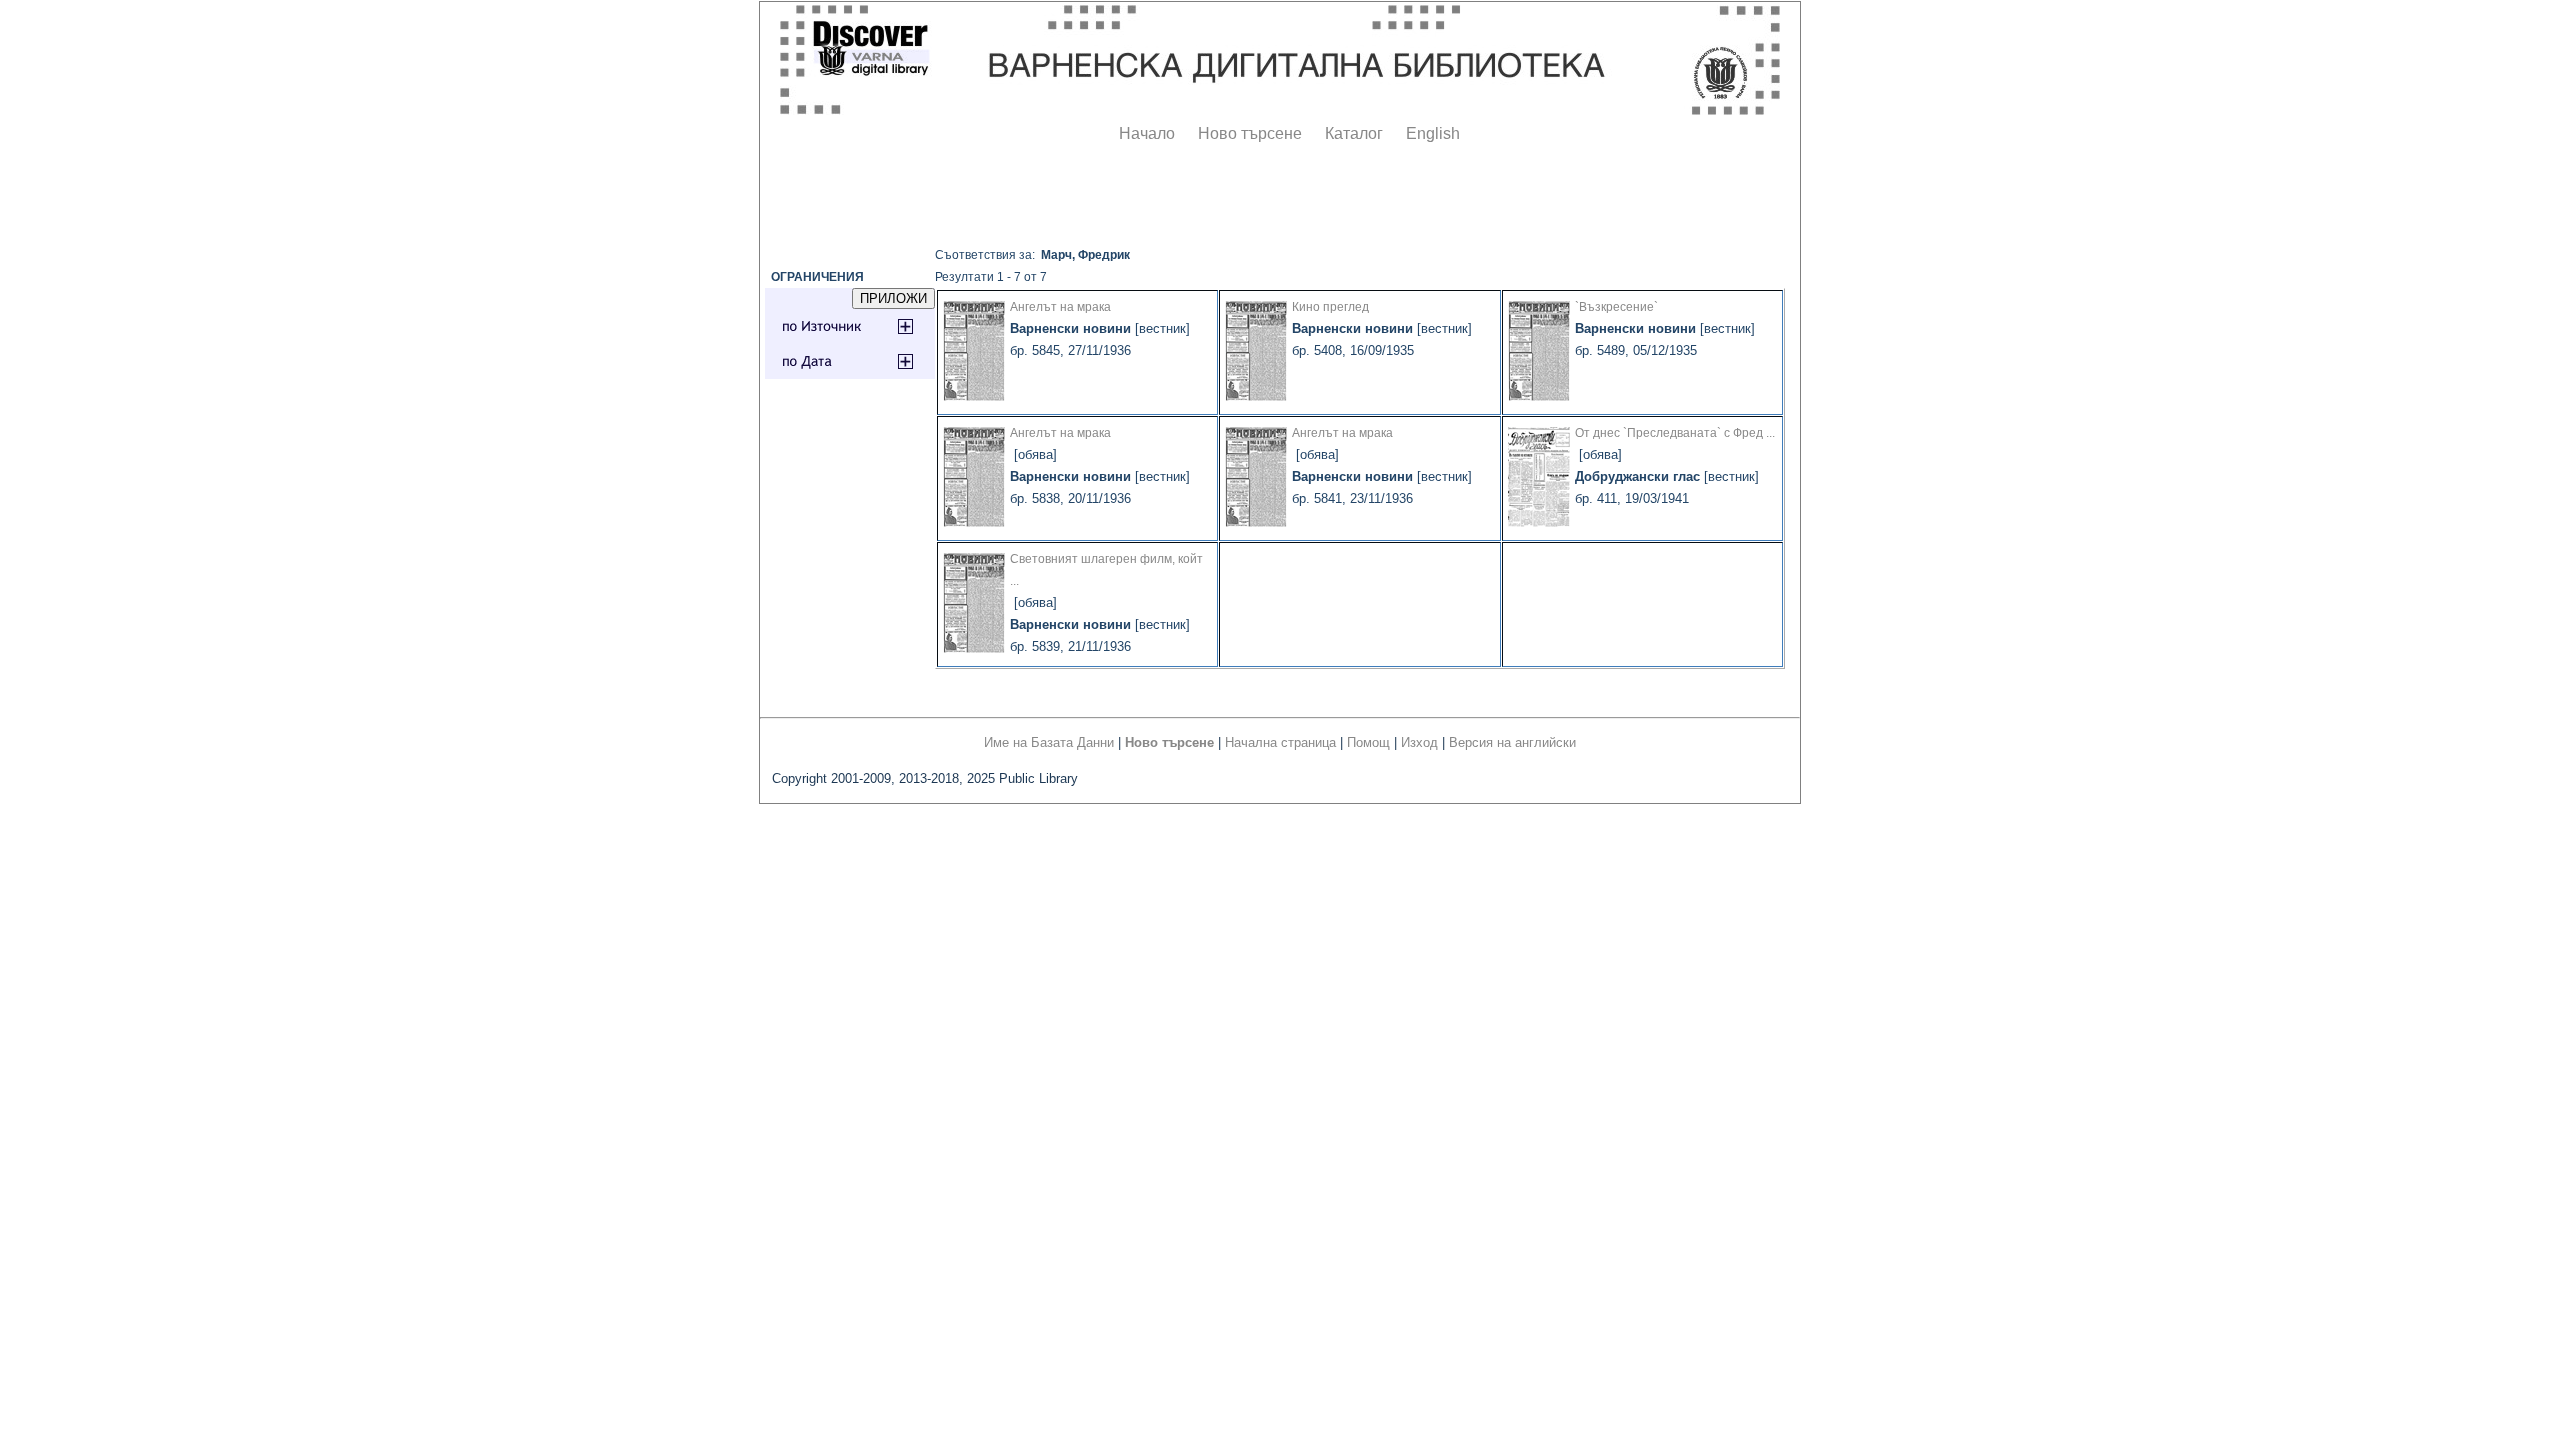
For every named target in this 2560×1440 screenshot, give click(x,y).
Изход (1419, 742)
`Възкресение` (1616, 307)
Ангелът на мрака (1060, 307)
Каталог (1354, 133)
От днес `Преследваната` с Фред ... (1675, 433)
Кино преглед (1330, 307)
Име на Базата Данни (1049, 742)
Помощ (1368, 742)
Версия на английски (1512, 742)
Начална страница (1280, 742)
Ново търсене (1250, 133)
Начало (1147, 133)
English (1433, 133)
